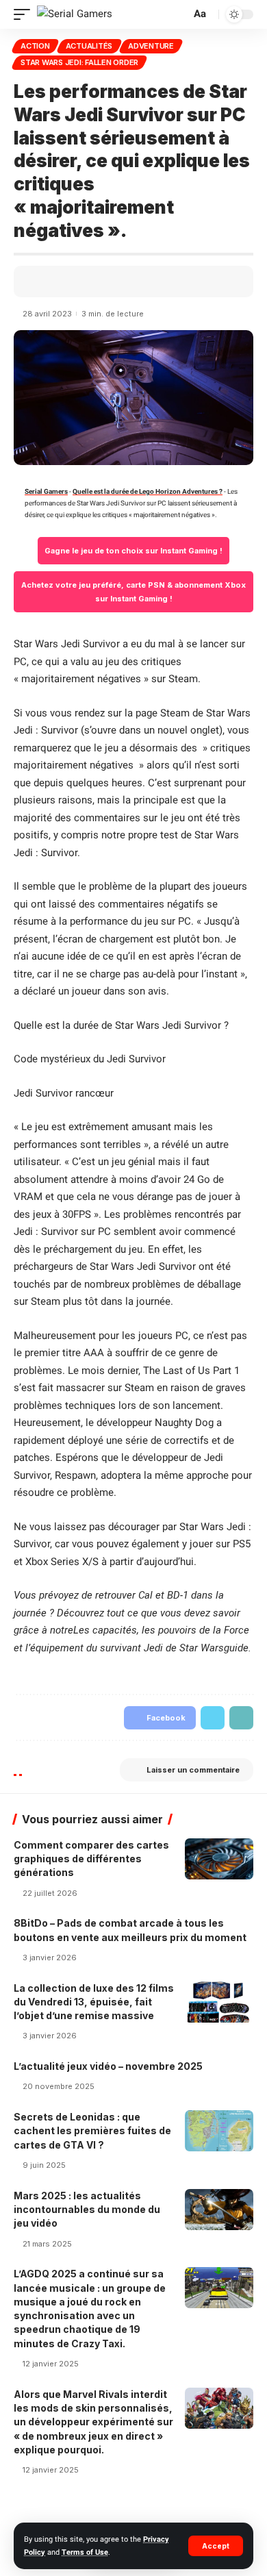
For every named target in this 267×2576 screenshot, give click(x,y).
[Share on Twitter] (64, 282)
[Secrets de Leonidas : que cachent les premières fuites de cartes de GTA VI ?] (219, 2131)
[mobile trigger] (25, 14)
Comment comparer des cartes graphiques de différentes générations (91, 1859)
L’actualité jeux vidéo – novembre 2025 (108, 2066)
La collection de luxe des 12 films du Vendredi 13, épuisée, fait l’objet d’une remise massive (94, 2002)
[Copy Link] (83, 282)
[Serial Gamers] (75, 14)
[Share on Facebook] (44, 282)
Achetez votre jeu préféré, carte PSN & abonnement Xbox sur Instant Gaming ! (135, 592)
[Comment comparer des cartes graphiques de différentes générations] (219, 1859)
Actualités (89, 46)
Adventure (151, 46)
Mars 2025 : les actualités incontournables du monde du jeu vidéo (87, 2210)
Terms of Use (85, 2552)
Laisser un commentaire (193, 1770)
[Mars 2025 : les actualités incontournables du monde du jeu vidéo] (219, 2210)
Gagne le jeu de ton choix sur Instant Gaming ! (133, 551)
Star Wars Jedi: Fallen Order (79, 62)
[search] (179, 15)
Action (35, 46)
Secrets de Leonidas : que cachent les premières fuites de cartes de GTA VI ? (92, 2131)
